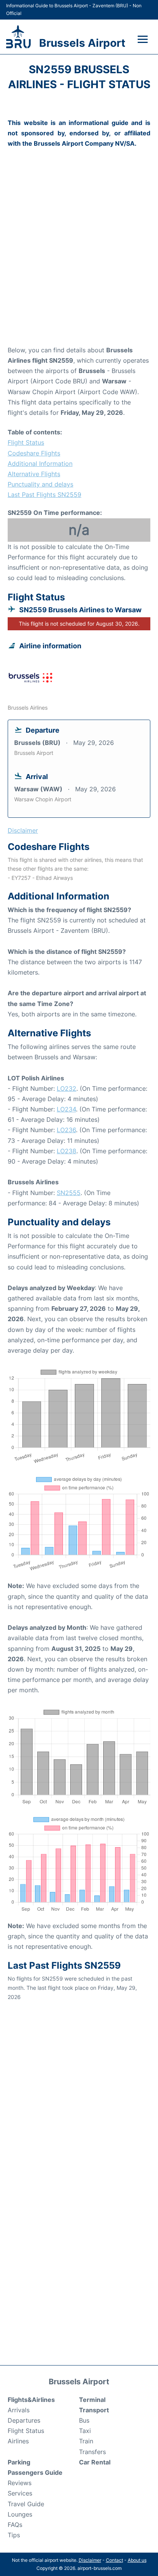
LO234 (66, 1109)
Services (20, 2493)
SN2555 (69, 1193)
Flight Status (26, 442)
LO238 (67, 1151)
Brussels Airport (82, 43)
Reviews (20, 2483)
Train (86, 2441)
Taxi (85, 2431)
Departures (24, 2420)
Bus (84, 2420)
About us (137, 2560)
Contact (114, 2560)
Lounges (20, 2514)
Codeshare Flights (34, 453)
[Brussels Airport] (18, 37)
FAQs (15, 2525)
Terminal (92, 2400)
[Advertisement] (79, 258)
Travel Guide (26, 2504)
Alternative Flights (34, 474)
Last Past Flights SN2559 (44, 495)
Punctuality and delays (40, 484)
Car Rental (95, 2462)
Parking (19, 2462)
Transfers (92, 2452)
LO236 (66, 1130)
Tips (14, 2535)
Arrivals (19, 2410)
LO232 (67, 1088)
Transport (94, 2410)
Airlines (18, 2441)
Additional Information (40, 464)
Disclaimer (90, 2560)
